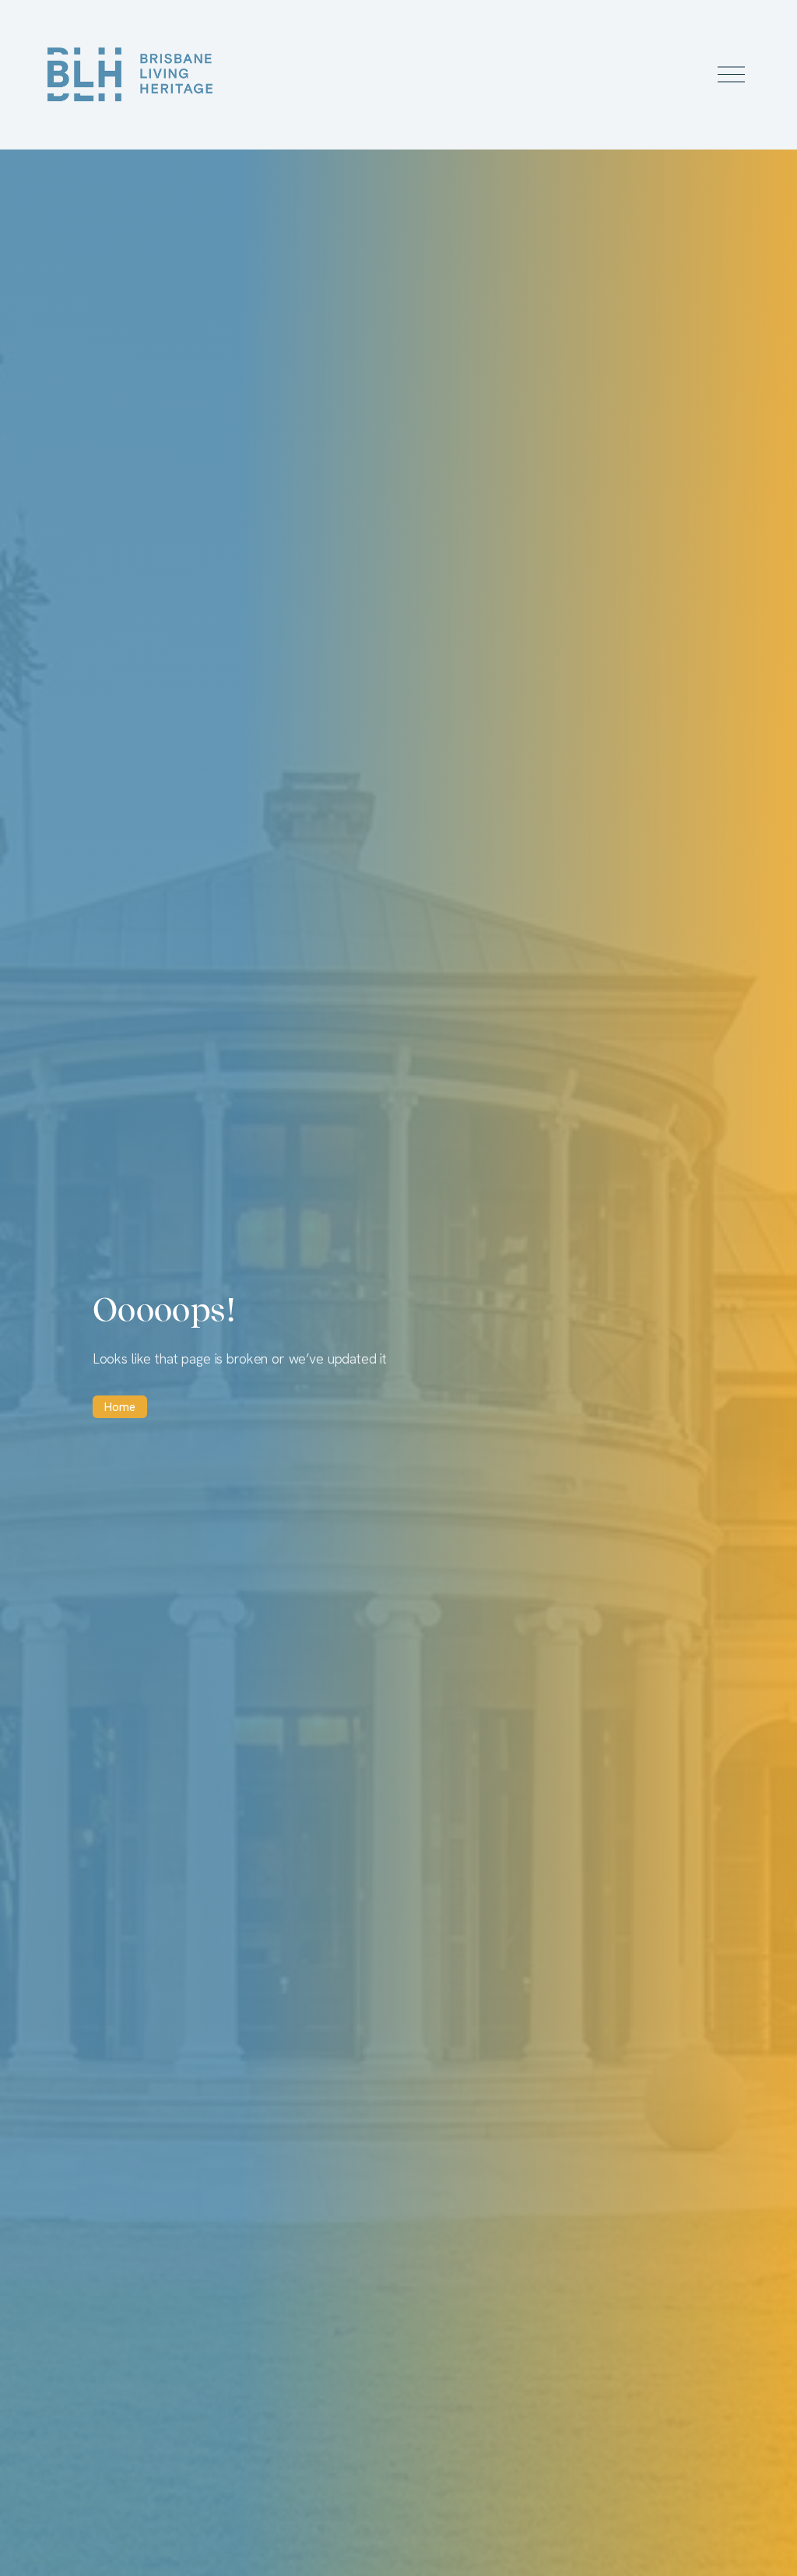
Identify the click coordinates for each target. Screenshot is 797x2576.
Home (120, 1407)
